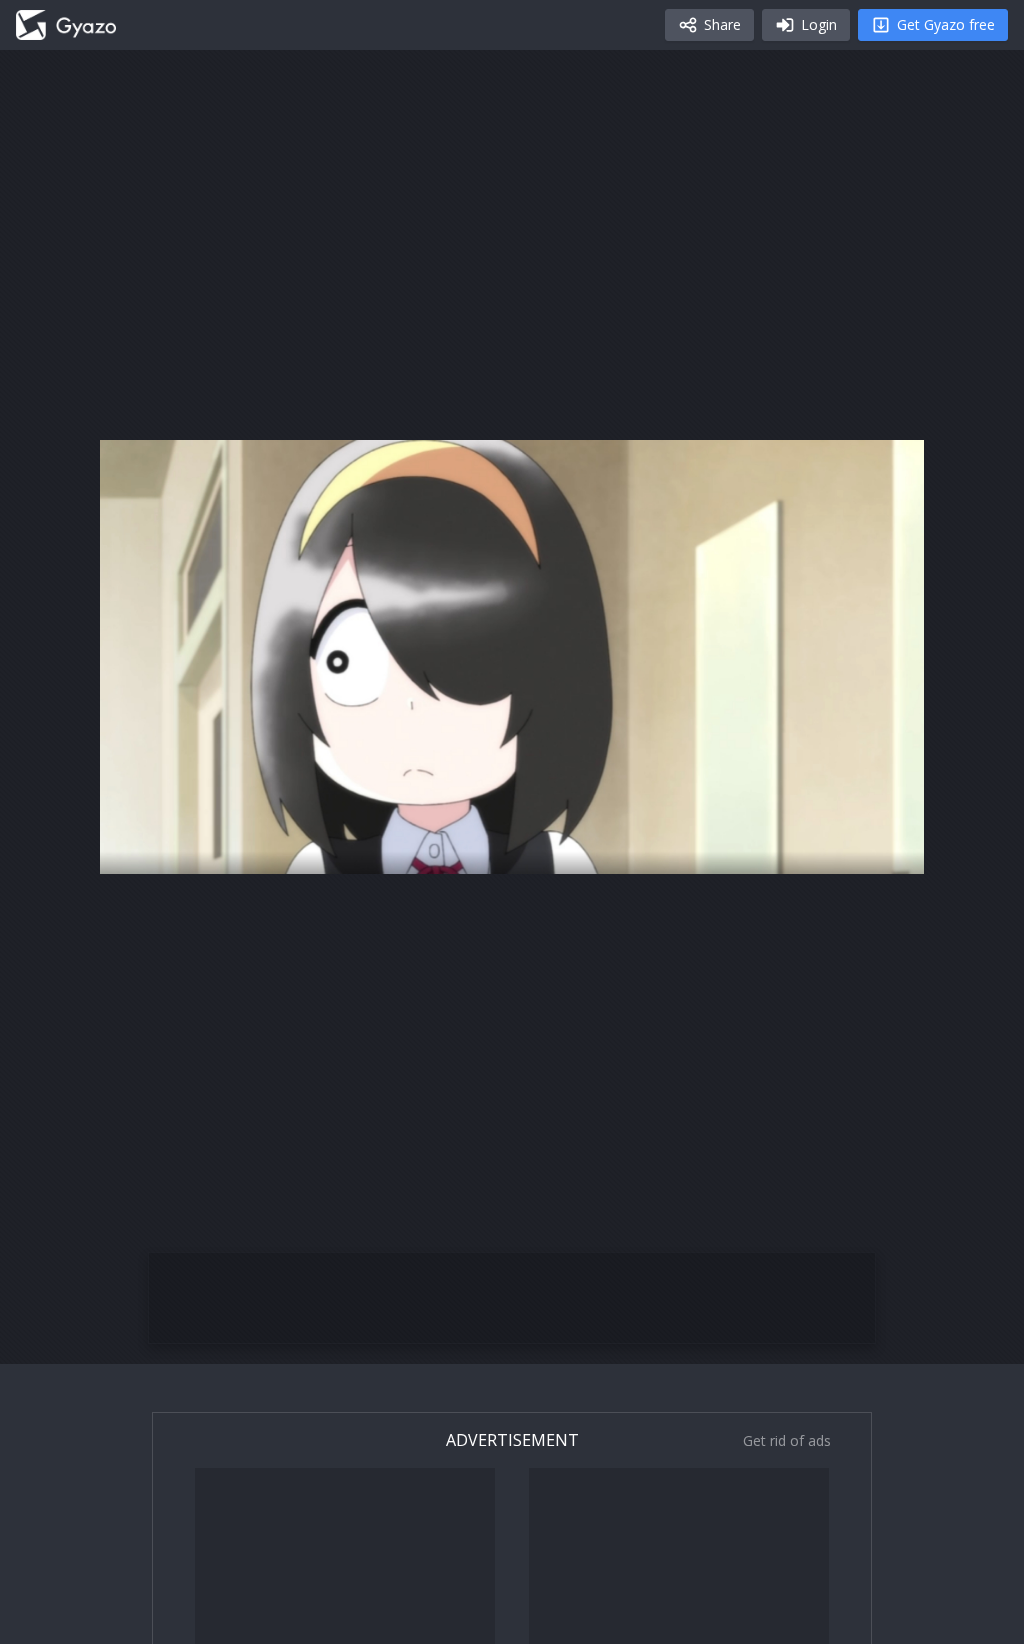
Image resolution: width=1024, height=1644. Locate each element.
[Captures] (66, 25)
